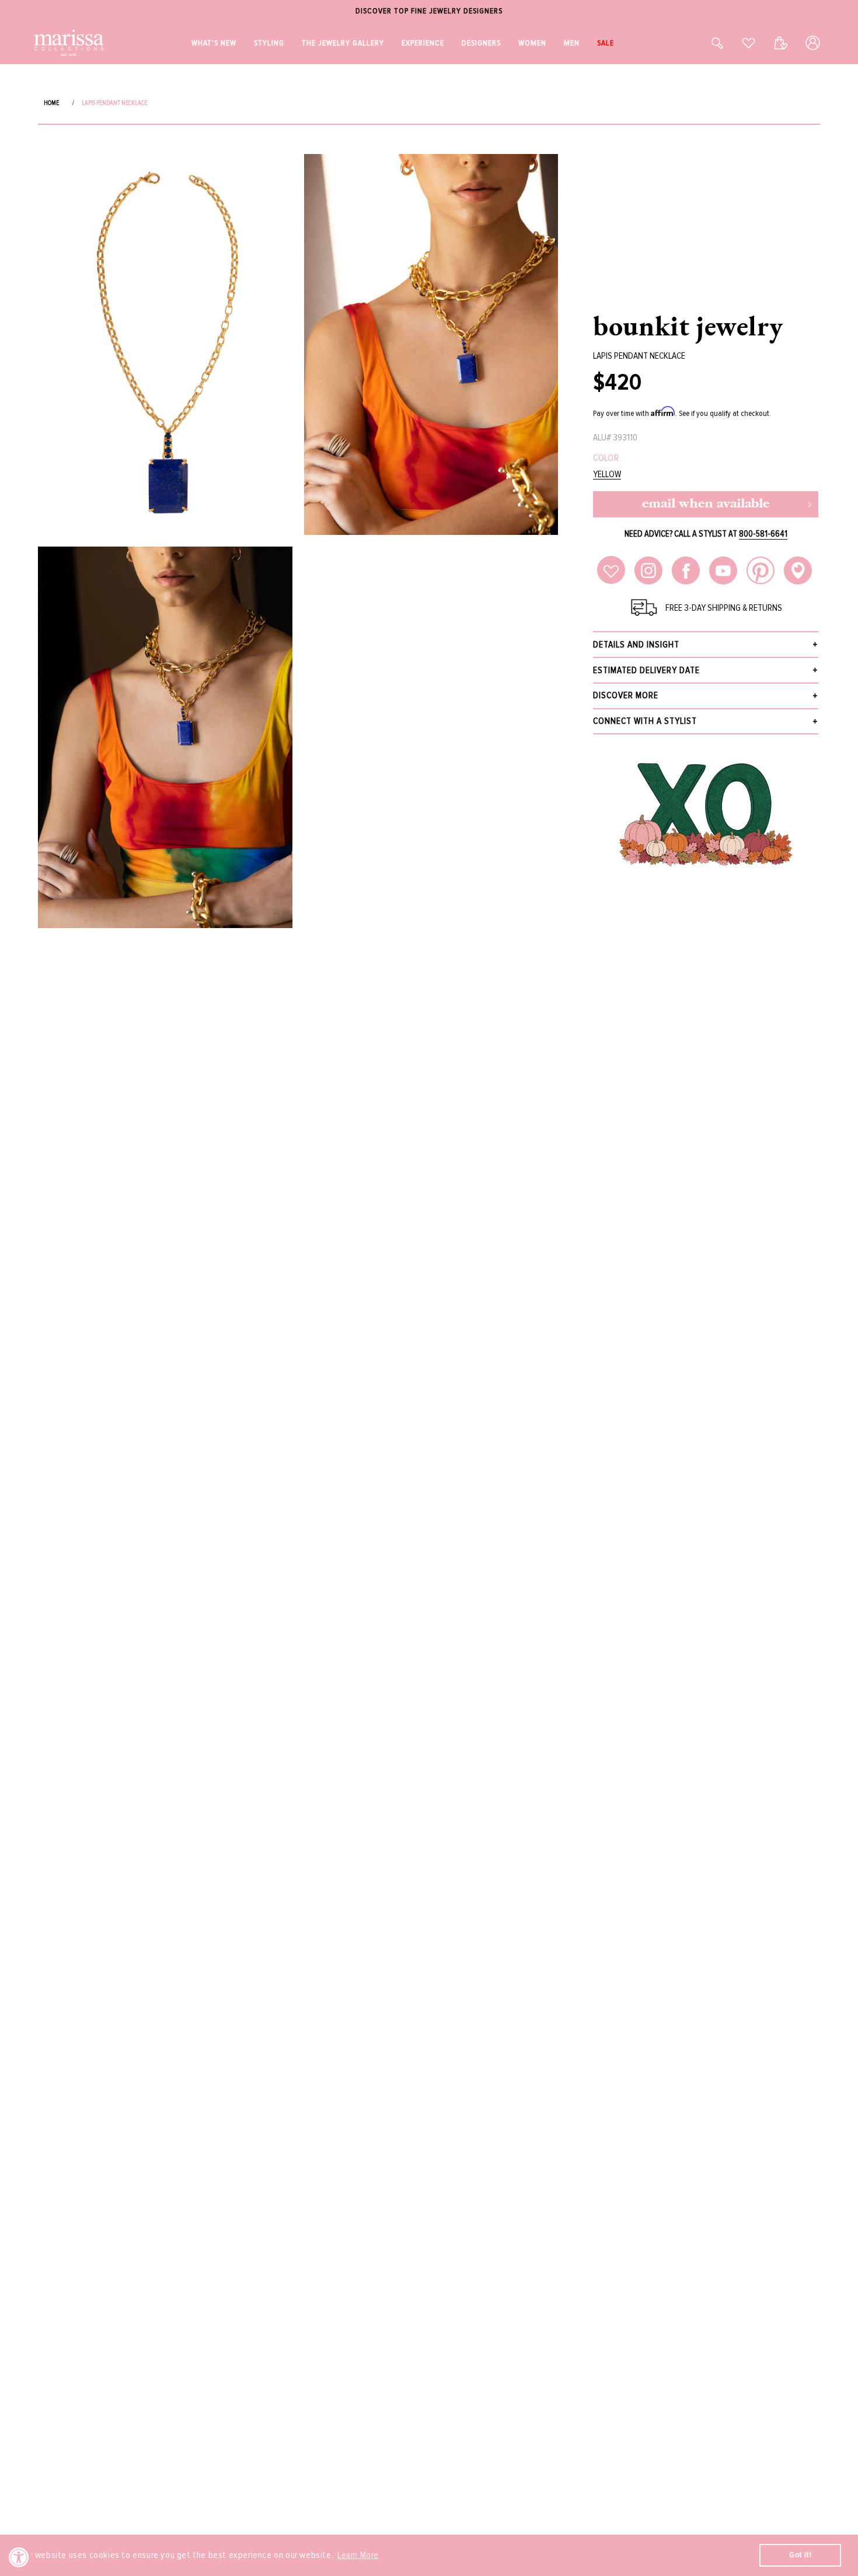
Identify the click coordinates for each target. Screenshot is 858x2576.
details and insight (636, 645)
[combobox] (704, 43)
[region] (429, 11)
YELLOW (607, 475)
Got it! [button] (800, 2555)
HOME (51, 103)
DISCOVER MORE (626, 695)
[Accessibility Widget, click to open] (19, 2557)
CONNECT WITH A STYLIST (645, 721)
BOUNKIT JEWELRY (688, 325)
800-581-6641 (763, 534)
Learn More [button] (358, 2555)
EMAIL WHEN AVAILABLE (706, 504)
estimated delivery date (646, 670)
